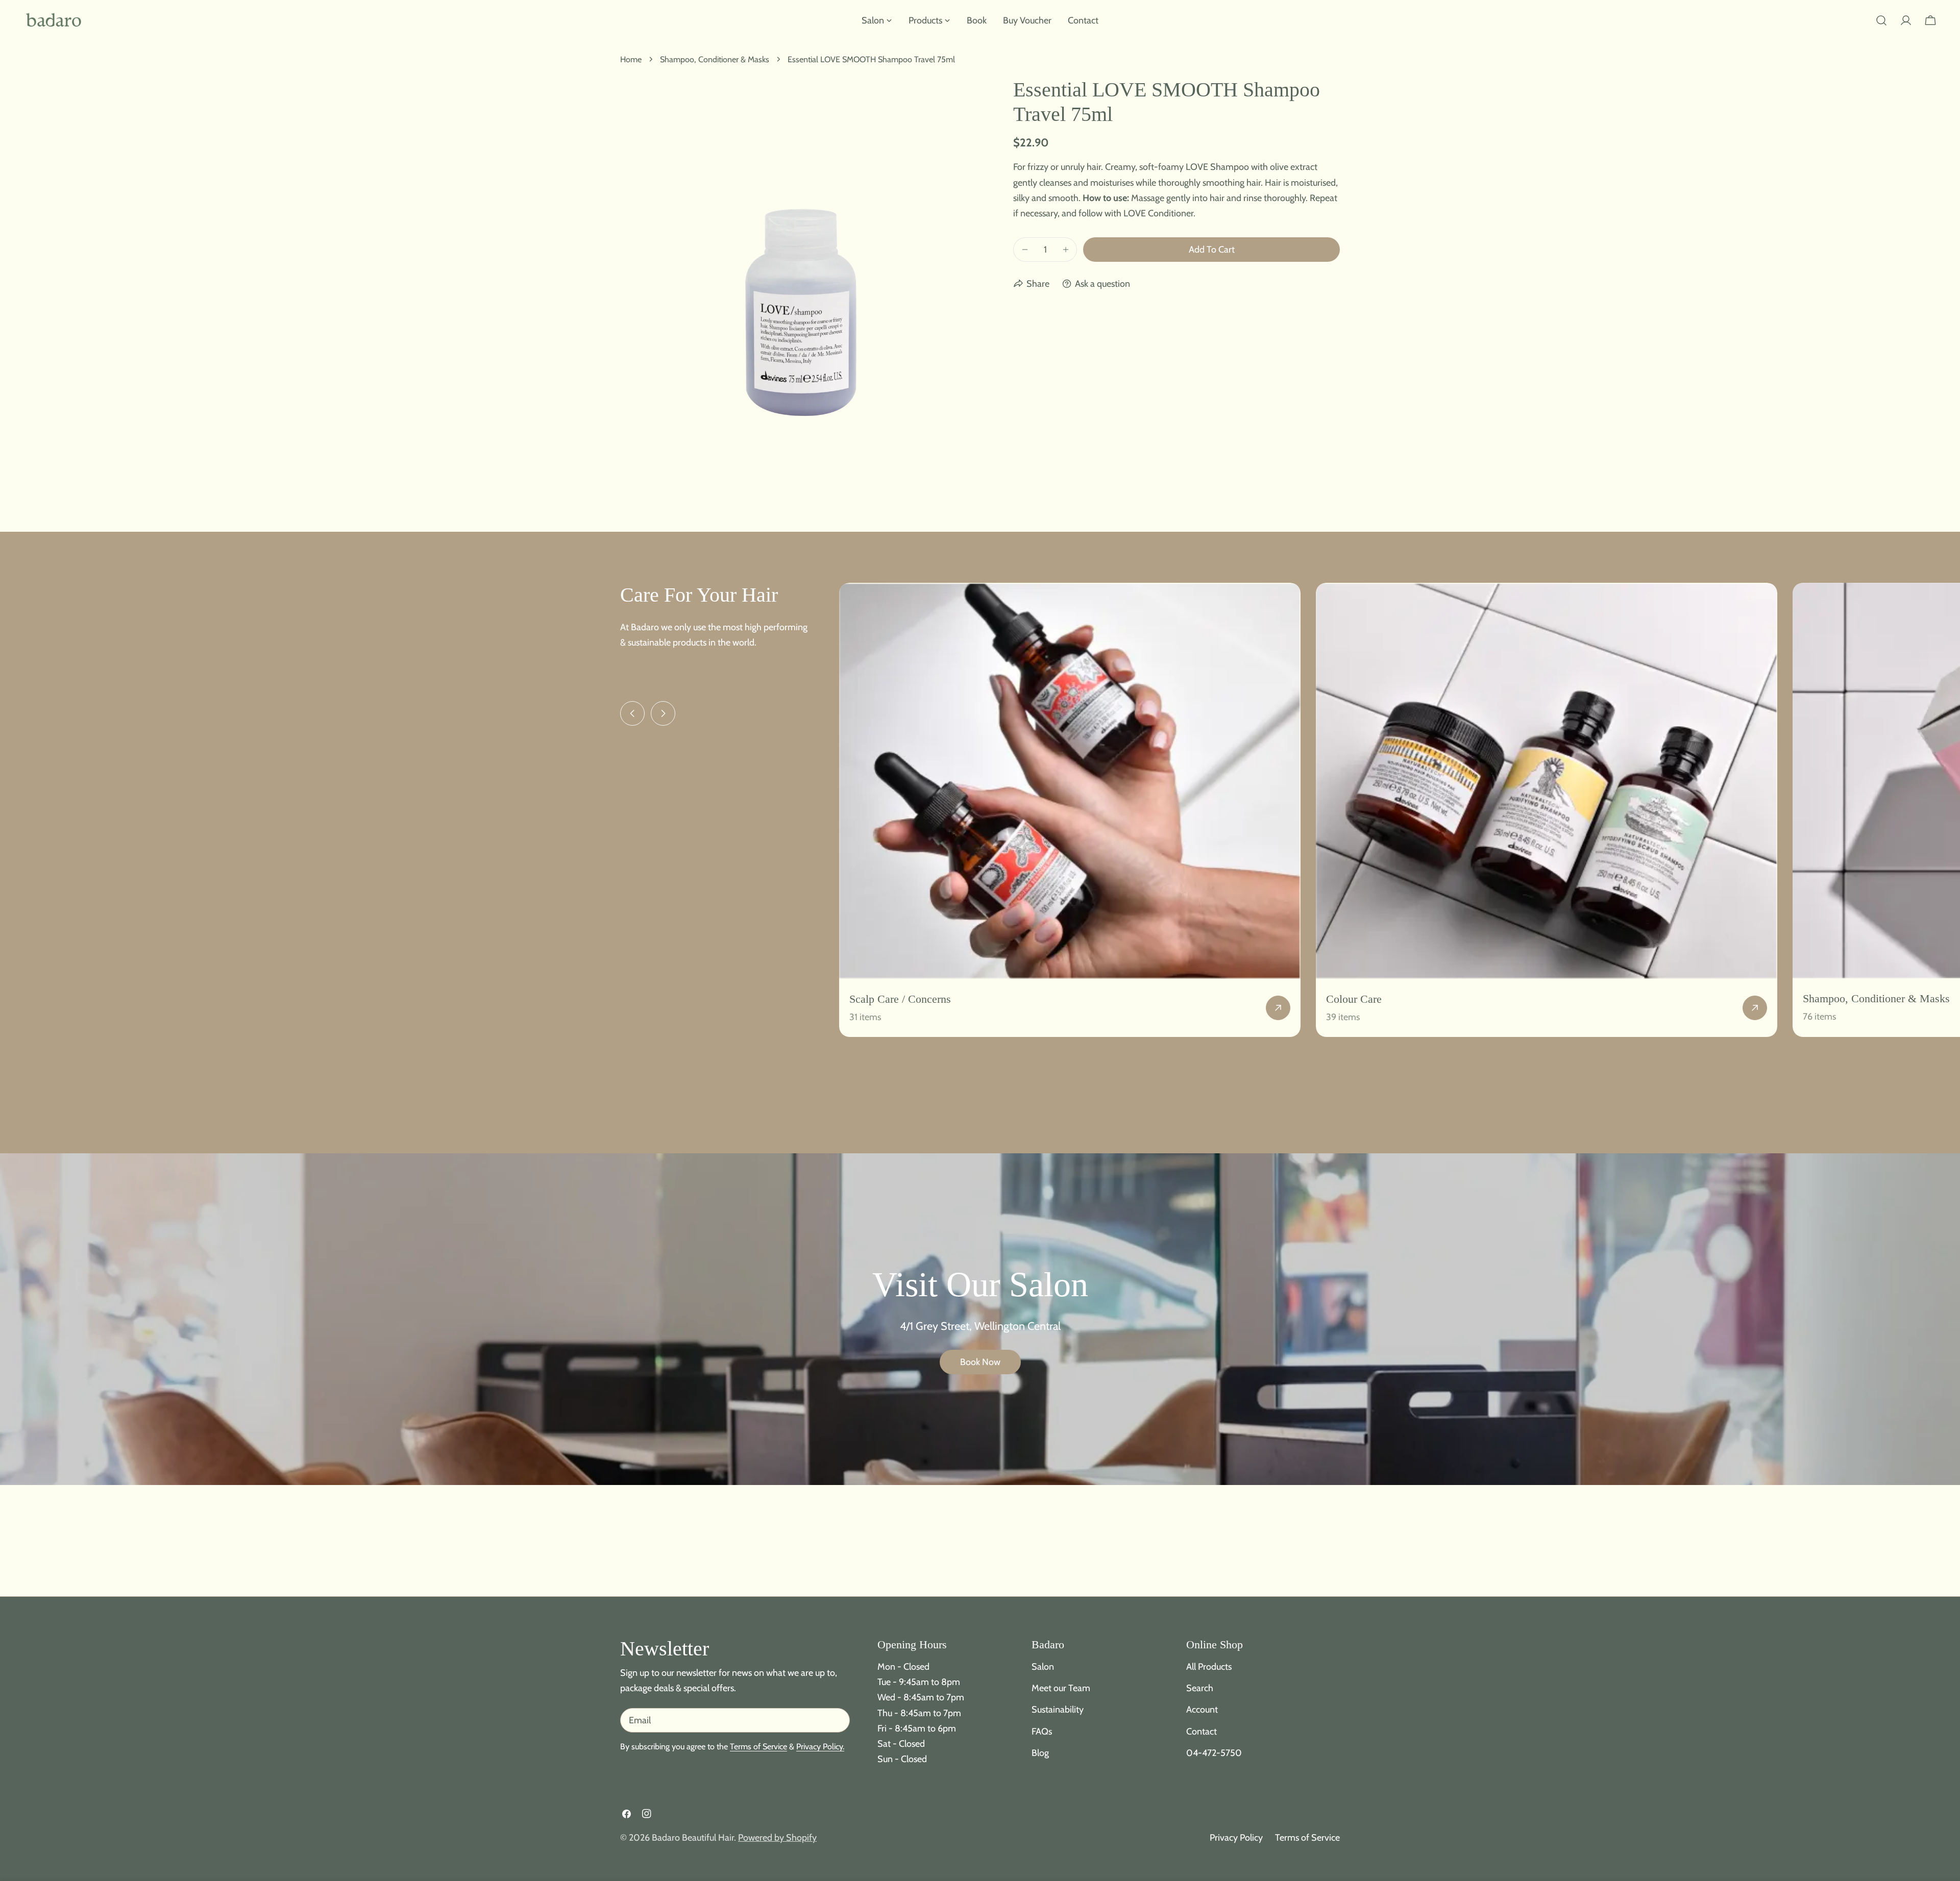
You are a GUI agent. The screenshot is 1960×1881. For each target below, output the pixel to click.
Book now (980, 1362)
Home (631, 59)
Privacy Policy (1236, 1838)
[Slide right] (663, 713)
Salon (1043, 1667)
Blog (1040, 1752)
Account (1202, 1710)
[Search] (1881, 20)
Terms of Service (758, 1746)
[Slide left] (632, 713)
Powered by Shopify (777, 1838)
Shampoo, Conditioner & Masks (715, 59)
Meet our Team (1061, 1688)
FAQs (1042, 1731)
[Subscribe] (838, 1720)
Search (1200, 1688)
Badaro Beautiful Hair (693, 1838)
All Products (1209, 1667)
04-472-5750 (1214, 1752)
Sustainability (1058, 1710)
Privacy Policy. (820, 1746)
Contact (1202, 1731)
